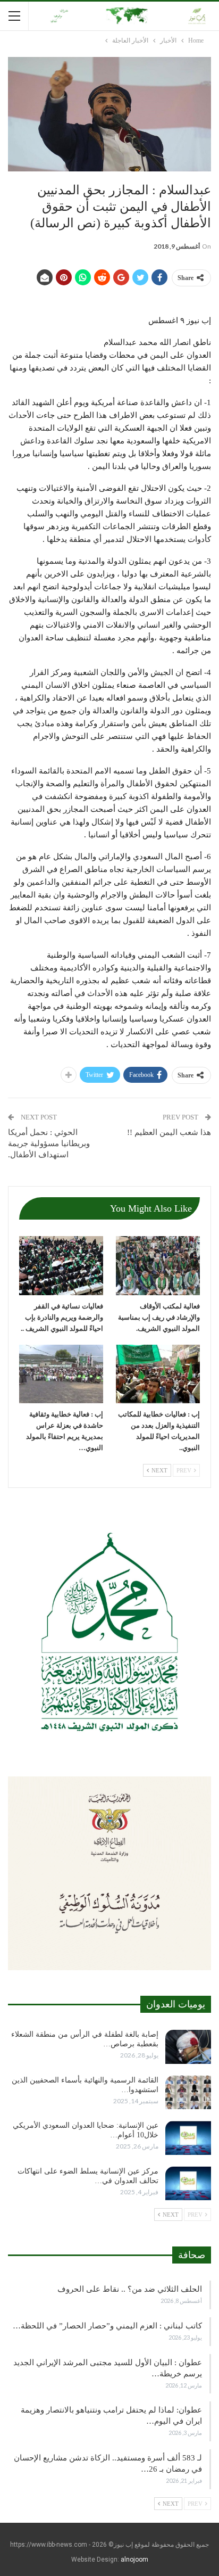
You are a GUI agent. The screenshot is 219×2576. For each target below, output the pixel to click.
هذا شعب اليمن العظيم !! (169, 1132)
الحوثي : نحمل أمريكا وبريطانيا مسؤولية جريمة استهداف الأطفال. (49, 1143)
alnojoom (134, 2559)
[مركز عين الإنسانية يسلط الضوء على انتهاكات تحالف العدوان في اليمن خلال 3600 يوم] (188, 2184)
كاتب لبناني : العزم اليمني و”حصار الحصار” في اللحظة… (107, 2326)
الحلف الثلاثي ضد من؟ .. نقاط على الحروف (130, 2289)
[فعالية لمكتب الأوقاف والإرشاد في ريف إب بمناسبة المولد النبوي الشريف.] (158, 1266)
